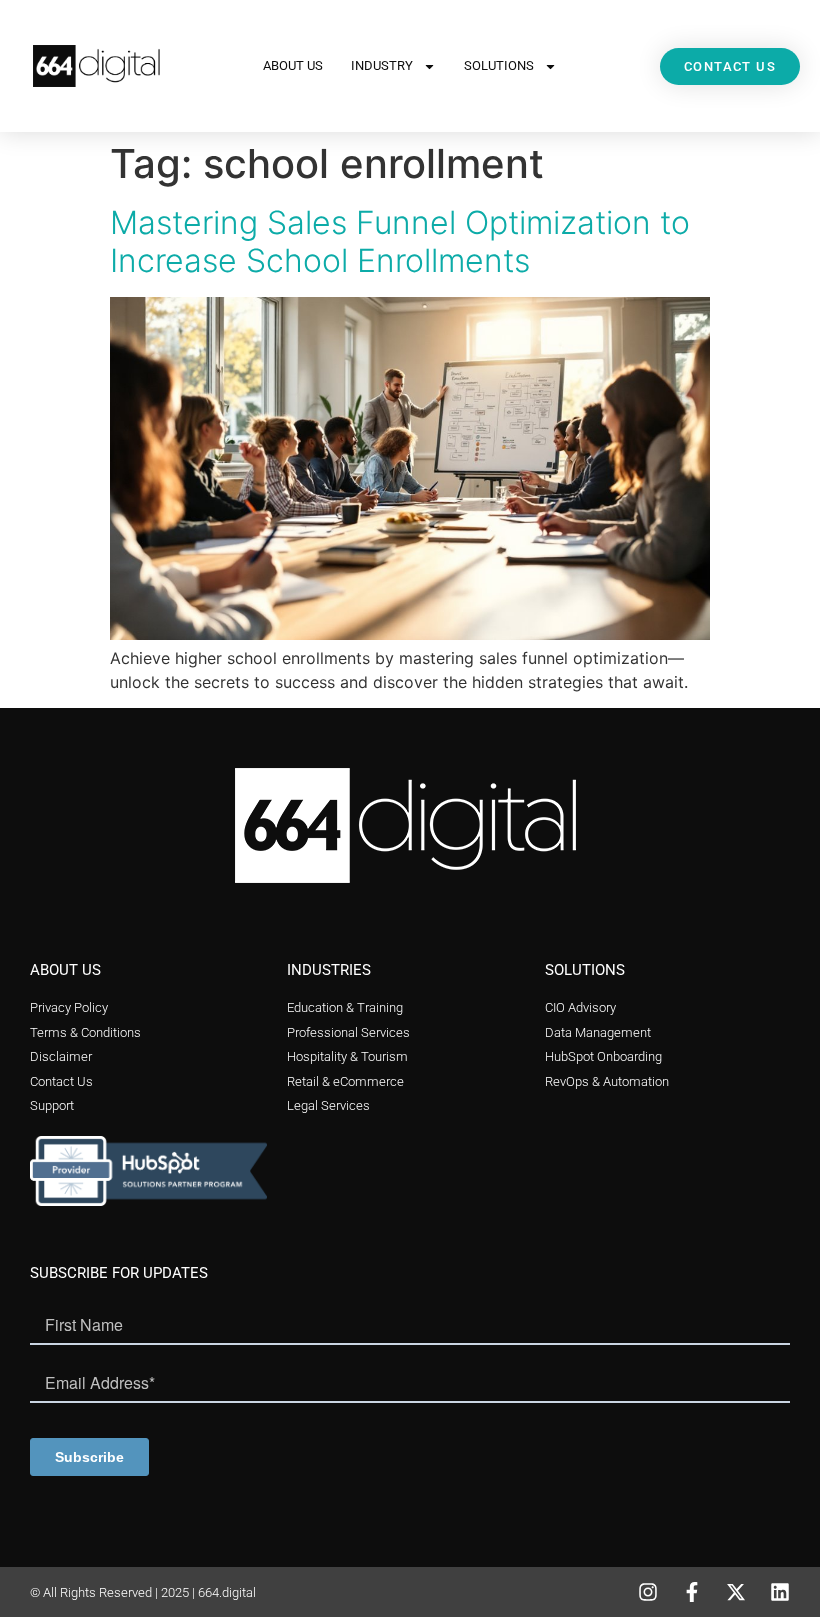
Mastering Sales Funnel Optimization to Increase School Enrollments (400, 241)
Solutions (499, 65)
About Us (293, 65)
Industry (382, 65)
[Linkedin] (780, 1592)
